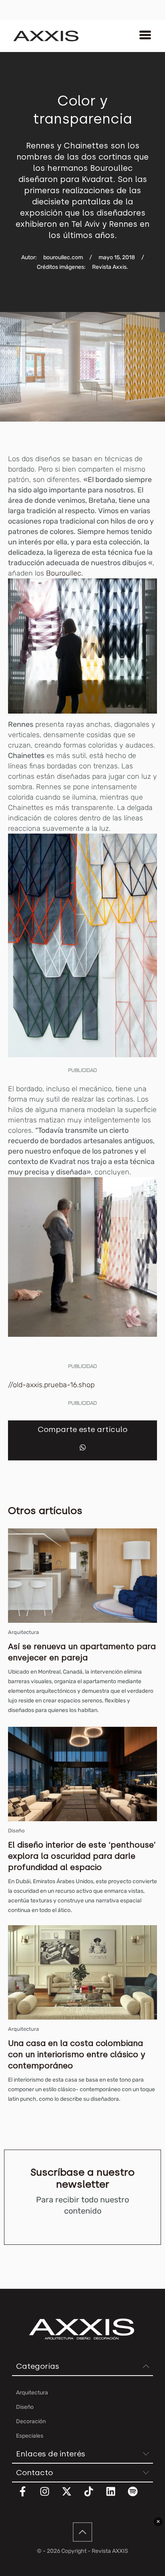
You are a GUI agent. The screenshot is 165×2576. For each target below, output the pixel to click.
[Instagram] (50, 2496)
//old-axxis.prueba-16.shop (51, 1385)
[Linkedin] (116, 2496)
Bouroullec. (64, 573)
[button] (83, 1447)
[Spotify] (138, 2496)
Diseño (16, 1831)
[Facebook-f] (28, 2496)
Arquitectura (23, 1632)
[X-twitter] (72, 2496)
